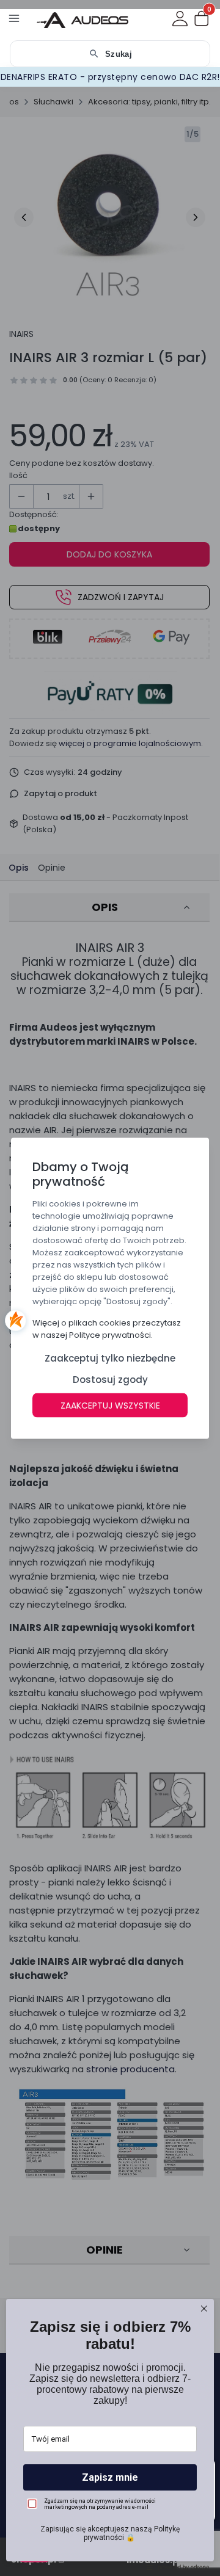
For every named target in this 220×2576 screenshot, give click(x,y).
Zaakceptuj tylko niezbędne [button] (110, 1358)
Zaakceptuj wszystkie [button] (110, 1405)
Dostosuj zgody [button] (110, 1379)
